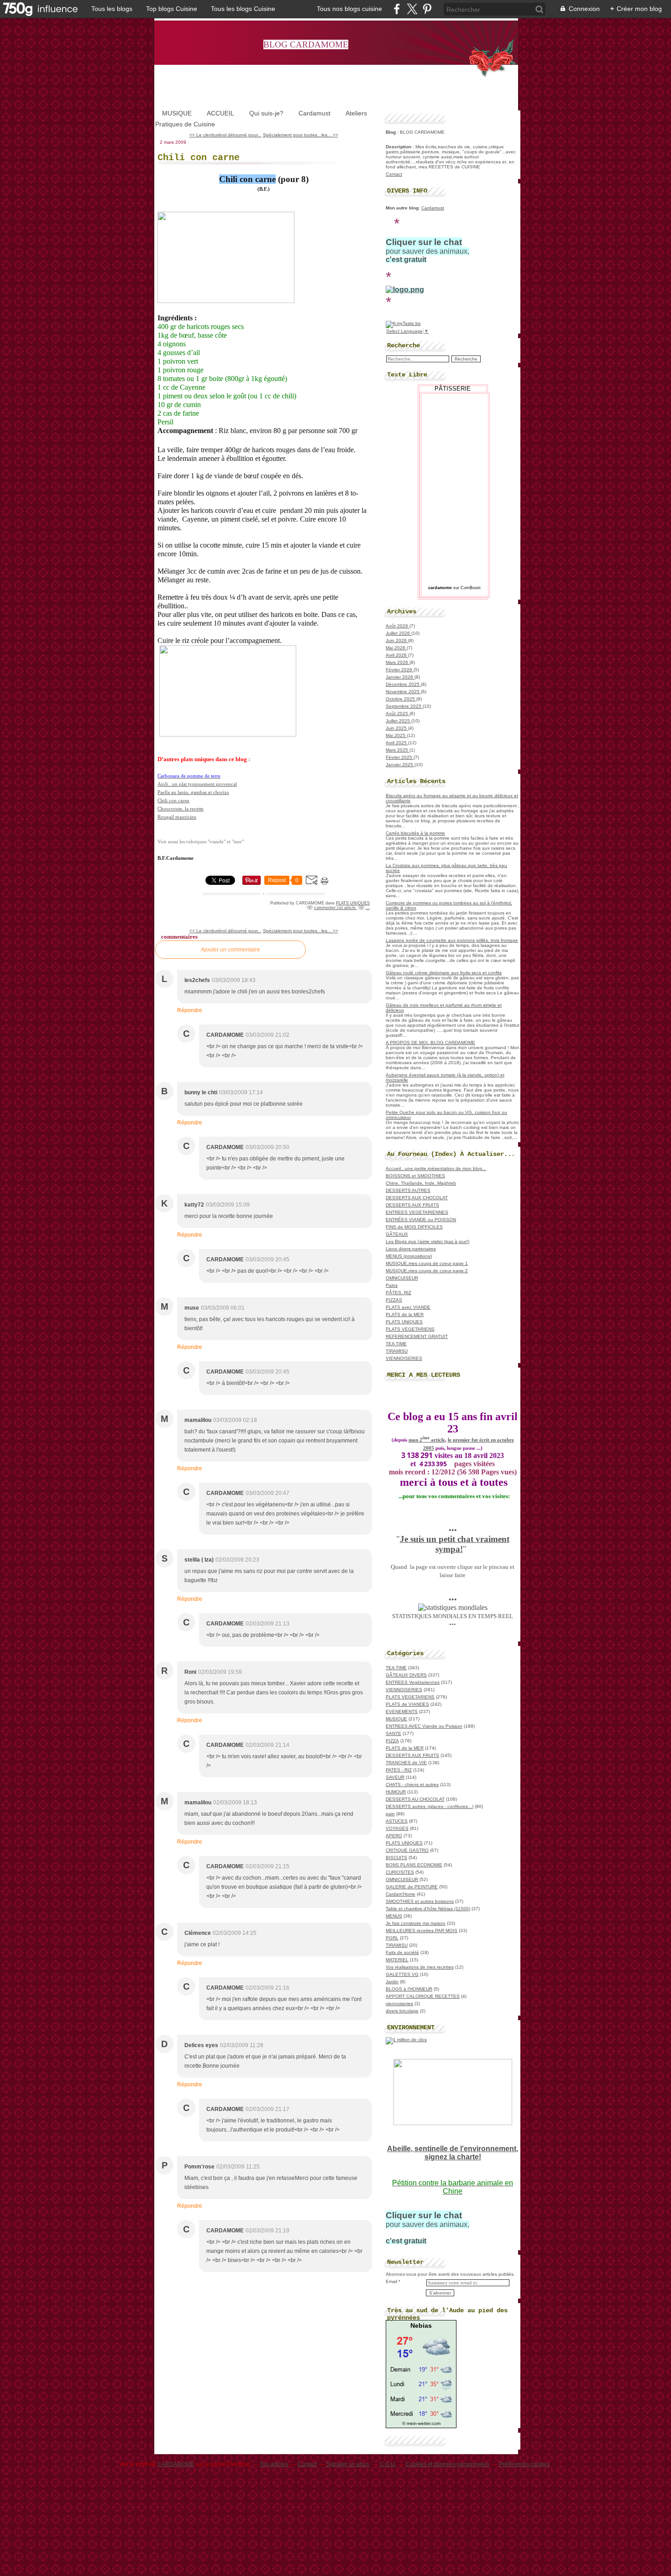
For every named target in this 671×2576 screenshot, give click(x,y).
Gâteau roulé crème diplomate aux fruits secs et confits (444, 973)
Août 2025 (398, 713)
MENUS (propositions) (409, 1256)
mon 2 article (427, 1440)
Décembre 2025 (403, 684)
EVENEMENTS (402, 1711)
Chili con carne (199, 158)
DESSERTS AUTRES (408, 1190)
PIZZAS (394, 1300)
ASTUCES (397, 1821)
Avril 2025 (397, 743)
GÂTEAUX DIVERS (406, 1675)
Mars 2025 (398, 750)
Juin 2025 (397, 728)
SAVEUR (395, 1777)
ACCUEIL (220, 113)
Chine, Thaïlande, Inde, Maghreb (421, 1183)
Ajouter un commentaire (231, 950)
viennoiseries (399, 2004)
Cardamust (315, 113)
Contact (394, 174)
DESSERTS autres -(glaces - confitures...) (430, 1806)
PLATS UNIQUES (353, 903)
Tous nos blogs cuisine (349, 9)
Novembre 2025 (403, 692)
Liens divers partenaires (411, 1249)
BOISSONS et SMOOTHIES (415, 1176)
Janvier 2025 (400, 765)
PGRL (392, 1938)
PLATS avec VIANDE (408, 1307)
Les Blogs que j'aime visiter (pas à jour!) (427, 1241)
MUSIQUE (177, 113)
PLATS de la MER (405, 1314)
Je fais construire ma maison (416, 1923)
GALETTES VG (402, 1974)
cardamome (440, 588)
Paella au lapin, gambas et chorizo (193, 792)
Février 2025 (400, 757)
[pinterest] (427, 9)
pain (390, 1814)
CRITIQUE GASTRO (407, 1850)
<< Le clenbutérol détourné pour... (225, 135)
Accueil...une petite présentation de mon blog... (436, 1168)
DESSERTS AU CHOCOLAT (415, 1799)
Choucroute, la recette (181, 809)
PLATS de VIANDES (407, 1704)
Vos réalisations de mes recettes (420, 1967)
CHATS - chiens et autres (412, 1784)
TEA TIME (396, 1344)
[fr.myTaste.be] (403, 323)
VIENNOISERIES (404, 1358)
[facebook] (397, 9)
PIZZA (392, 1741)
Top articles (274, 2464)
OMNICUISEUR (402, 1278)
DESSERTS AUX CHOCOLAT (417, 1198)
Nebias (421, 2325)
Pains (392, 1285)
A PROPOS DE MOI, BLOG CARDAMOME (430, 1042)
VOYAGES (397, 1828)
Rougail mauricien (177, 817)
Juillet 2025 (398, 721)
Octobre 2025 (401, 699)
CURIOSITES (400, 1872)
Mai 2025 (396, 735)
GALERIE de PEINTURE (412, 1887)
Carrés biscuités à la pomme (415, 833)
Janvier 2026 (400, 677)
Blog (391, 132)
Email (391, 2281)
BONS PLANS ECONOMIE (414, 1865)
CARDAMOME (176, 2464)
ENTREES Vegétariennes (413, 1682)
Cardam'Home (401, 1894)
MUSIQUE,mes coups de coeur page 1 (427, 1263)
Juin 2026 (397, 640)
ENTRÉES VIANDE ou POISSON (421, 1220)
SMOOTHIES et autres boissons (420, 1901)
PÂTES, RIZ (398, 1293)
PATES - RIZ (399, 1770)
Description (399, 147)
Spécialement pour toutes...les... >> (301, 135)
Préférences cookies (524, 2464)
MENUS (394, 1916)
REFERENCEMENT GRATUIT (417, 1336)
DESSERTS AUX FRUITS (412, 1205)
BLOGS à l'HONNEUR (409, 1989)
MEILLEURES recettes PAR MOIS (422, 1931)
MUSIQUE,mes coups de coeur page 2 (427, 1271)
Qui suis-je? (266, 113)
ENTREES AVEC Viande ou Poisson (424, 1726)
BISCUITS (396, 1858)
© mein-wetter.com (421, 2423)
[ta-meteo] (421, 2418)
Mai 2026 (396, 648)
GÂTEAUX (397, 1234)
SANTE (393, 1733)
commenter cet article (335, 908)
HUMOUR (396, 1792)
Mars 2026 (398, 662)
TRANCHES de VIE (406, 1763)
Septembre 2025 (404, 706)
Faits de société (402, 1952)
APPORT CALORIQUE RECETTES (423, 1996)
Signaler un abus (348, 2464)
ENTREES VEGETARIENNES (417, 1212)
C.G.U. (388, 2464)
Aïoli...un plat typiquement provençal (197, 784)
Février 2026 (400, 670)
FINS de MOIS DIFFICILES (414, 1227)
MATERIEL (397, 1960)
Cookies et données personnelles (448, 2464)
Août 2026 (398, 626)
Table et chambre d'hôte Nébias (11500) (428, 1909)
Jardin (392, 1982)
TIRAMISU (397, 1351)
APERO (394, 1836)
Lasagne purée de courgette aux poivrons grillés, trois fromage (452, 940)
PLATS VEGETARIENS (410, 1329)
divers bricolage (402, 2011)
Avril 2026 (397, 655)
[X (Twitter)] (412, 9)
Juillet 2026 (398, 633)
